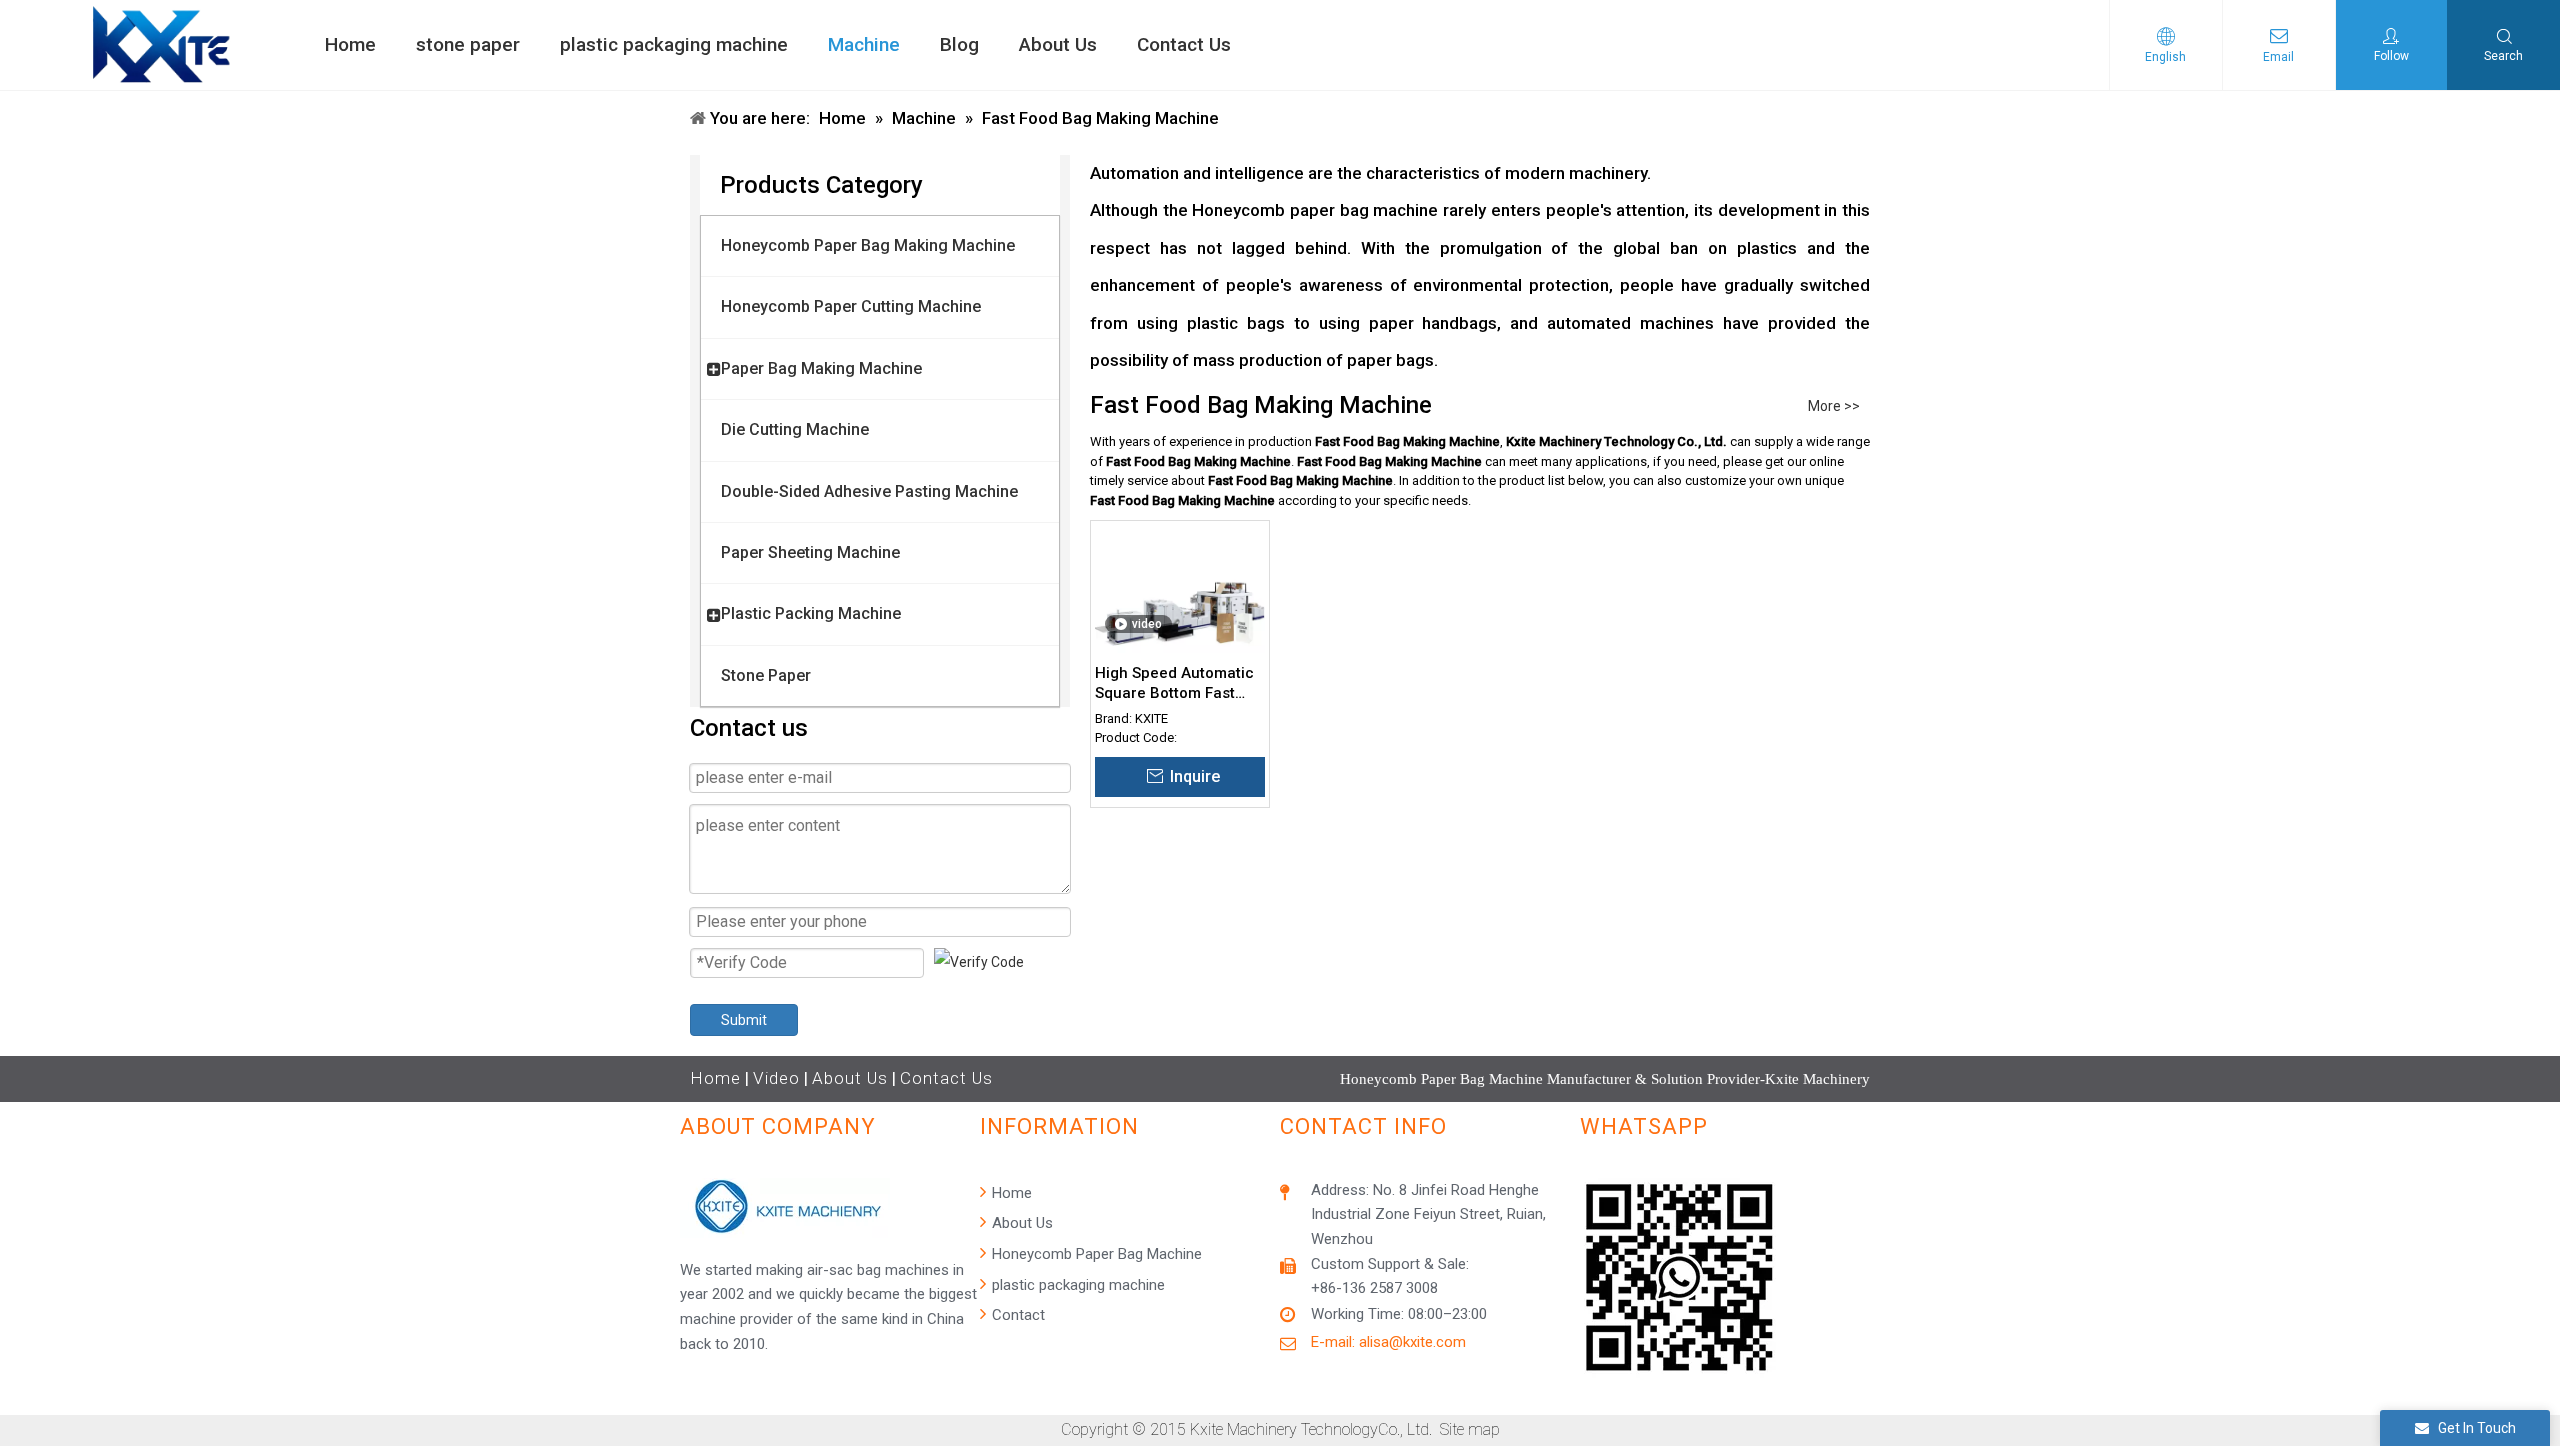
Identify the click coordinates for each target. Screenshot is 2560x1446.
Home (715, 1078)
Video (776, 1078)
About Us (850, 1078)
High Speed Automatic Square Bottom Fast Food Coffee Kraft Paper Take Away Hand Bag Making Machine (1177, 683)
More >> (1834, 406)
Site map (1470, 1429)
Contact (1016, 1315)
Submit (744, 1020)
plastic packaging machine (1076, 1285)
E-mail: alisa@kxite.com (1388, 1342)
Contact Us (946, 1078)
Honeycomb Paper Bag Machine (1095, 1254)
